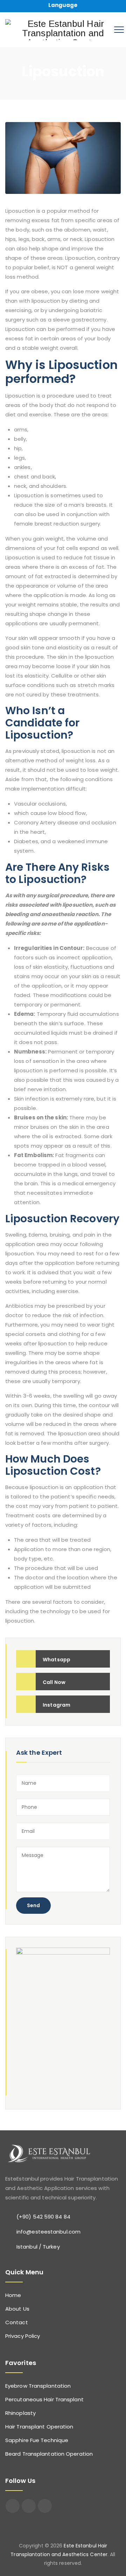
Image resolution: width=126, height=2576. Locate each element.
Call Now (54, 1682)
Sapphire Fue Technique (37, 2440)
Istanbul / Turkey (38, 2247)
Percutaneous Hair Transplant (44, 2399)
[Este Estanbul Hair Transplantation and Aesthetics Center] (63, 30)
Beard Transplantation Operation (49, 2454)
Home (13, 2295)
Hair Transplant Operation (39, 2427)
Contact (17, 2322)
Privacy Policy (23, 2336)
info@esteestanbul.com (48, 2232)
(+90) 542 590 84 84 (43, 2217)
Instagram (57, 1705)
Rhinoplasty (20, 2413)
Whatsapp (57, 1660)
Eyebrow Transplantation (38, 2386)
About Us (17, 2309)
